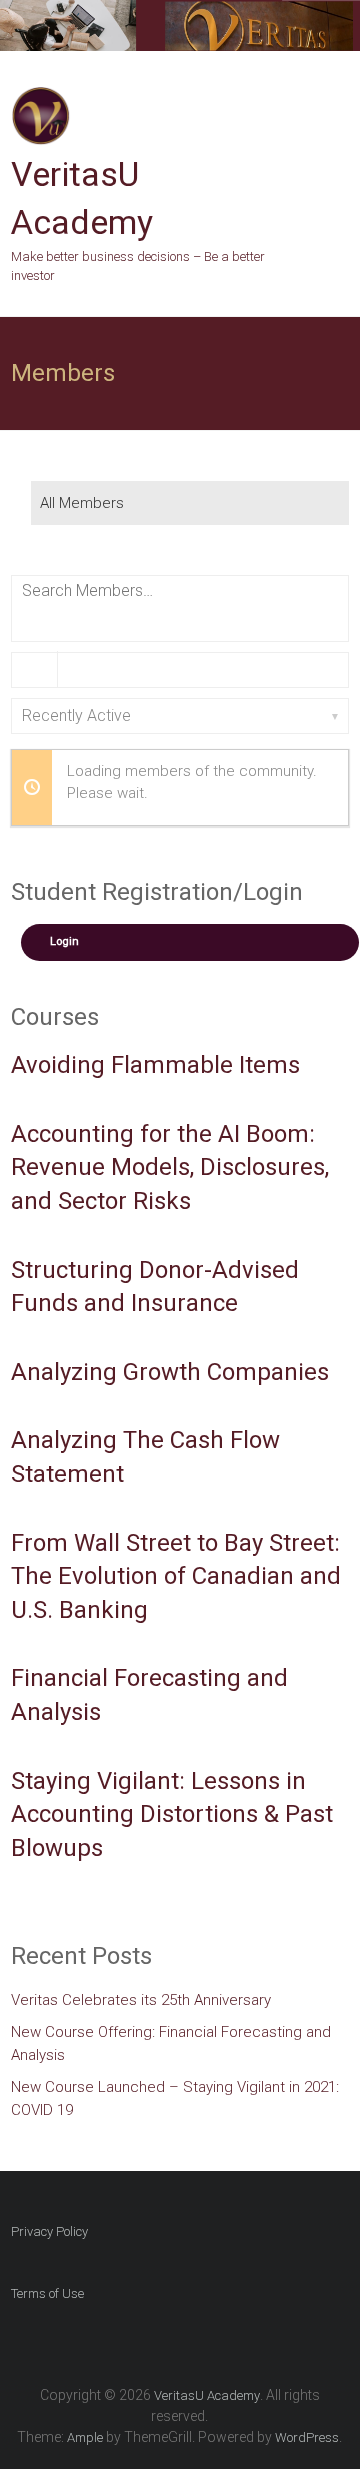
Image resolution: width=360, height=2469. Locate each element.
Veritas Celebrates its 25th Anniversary (141, 2000)
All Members (82, 503)
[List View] (81, 669)
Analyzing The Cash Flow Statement (145, 1457)
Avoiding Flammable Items (155, 1065)
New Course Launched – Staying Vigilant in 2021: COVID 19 (175, 2098)
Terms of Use (47, 2293)
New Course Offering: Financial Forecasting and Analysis (171, 2043)
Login (64, 941)
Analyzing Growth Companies (170, 1372)
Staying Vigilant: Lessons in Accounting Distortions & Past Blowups (172, 1814)
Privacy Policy (49, 2231)
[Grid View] (35, 669)
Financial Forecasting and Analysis (149, 1695)
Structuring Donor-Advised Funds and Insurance (155, 1287)
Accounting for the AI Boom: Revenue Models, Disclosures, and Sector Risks (170, 1167)
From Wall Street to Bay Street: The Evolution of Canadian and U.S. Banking (176, 1576)
